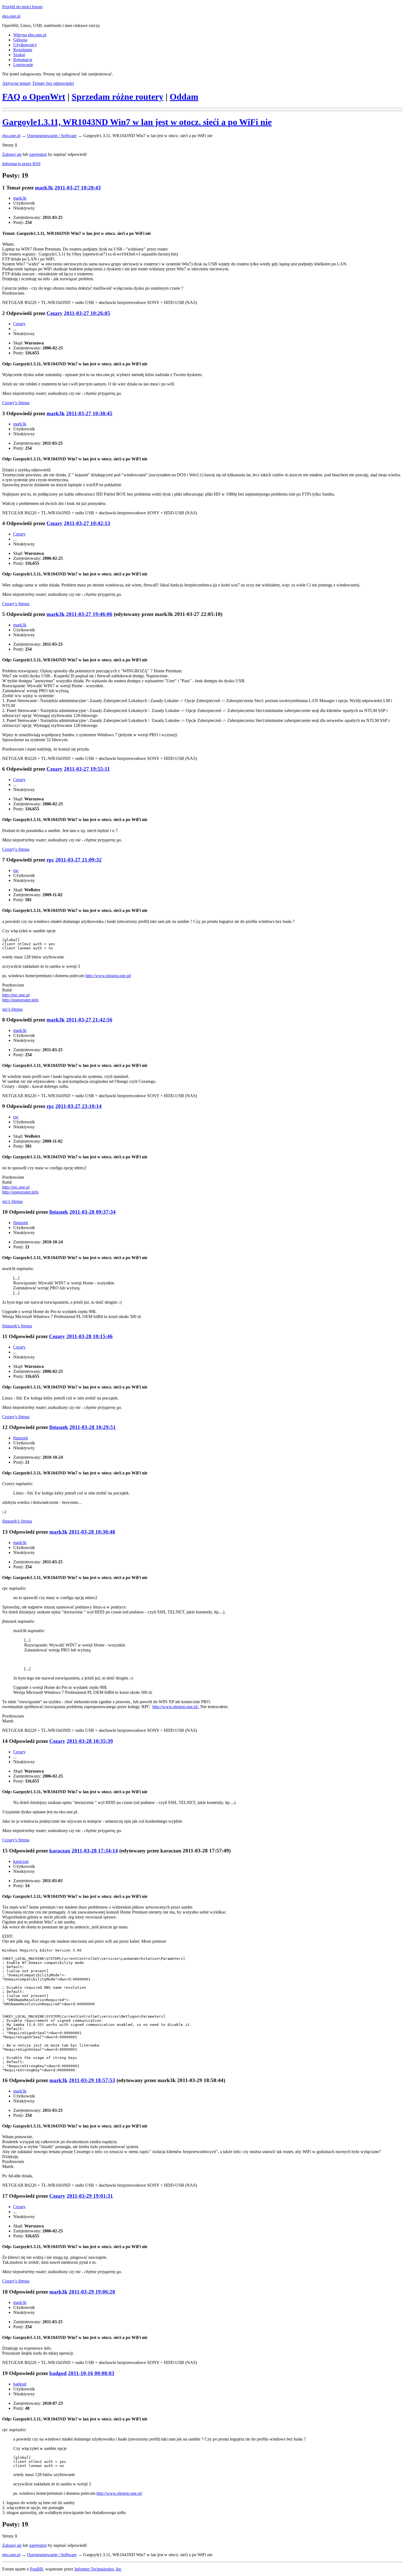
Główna (20, 40)
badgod (58, 2373)
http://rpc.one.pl (16, 995)
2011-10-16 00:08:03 (91, 2373)
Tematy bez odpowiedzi (53, 83)
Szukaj (19, 55)
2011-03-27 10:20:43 (78, 188)
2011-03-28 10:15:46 (90, 1336)
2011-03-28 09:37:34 (93, 1212)
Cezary (55, 313)
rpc (50, 860)
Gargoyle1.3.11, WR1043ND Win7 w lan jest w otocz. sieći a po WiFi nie (137, 122)
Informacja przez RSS (21, 164)
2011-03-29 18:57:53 (92, 2080)
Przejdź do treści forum (22, 7)
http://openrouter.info (20, 1000)
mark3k (44, 188)
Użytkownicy (25, 45)
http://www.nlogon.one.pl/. (176, 1707)
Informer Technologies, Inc (98, 2569)
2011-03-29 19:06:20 (92, 2292)
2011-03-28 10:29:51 (93, 1427)
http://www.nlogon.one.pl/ (108, 976)
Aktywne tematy (17, 83)
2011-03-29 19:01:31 (90, 2196)
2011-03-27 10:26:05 (87, 313)
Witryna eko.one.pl (30, 35)
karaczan (60, 1851)
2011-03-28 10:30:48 (92, 1532)
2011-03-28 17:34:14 (95, 1851)
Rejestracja (23, 60)
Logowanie (23, 65)
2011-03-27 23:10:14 (79, 1106)
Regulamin (23, 50)
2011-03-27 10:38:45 (89, 413)
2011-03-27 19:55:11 (87, 769)
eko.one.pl (11, 16)
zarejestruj (38, 154)
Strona (16, 403)
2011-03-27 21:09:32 (79, 860)
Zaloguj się (12, 154)
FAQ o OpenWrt (34, 97)
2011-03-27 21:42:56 (89, 1020)
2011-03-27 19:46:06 (89, 614)
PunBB (37, 2569)
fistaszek (59, 1212)
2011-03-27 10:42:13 (87, 523)
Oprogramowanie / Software (52, 136)
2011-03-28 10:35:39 (90, 1741)
